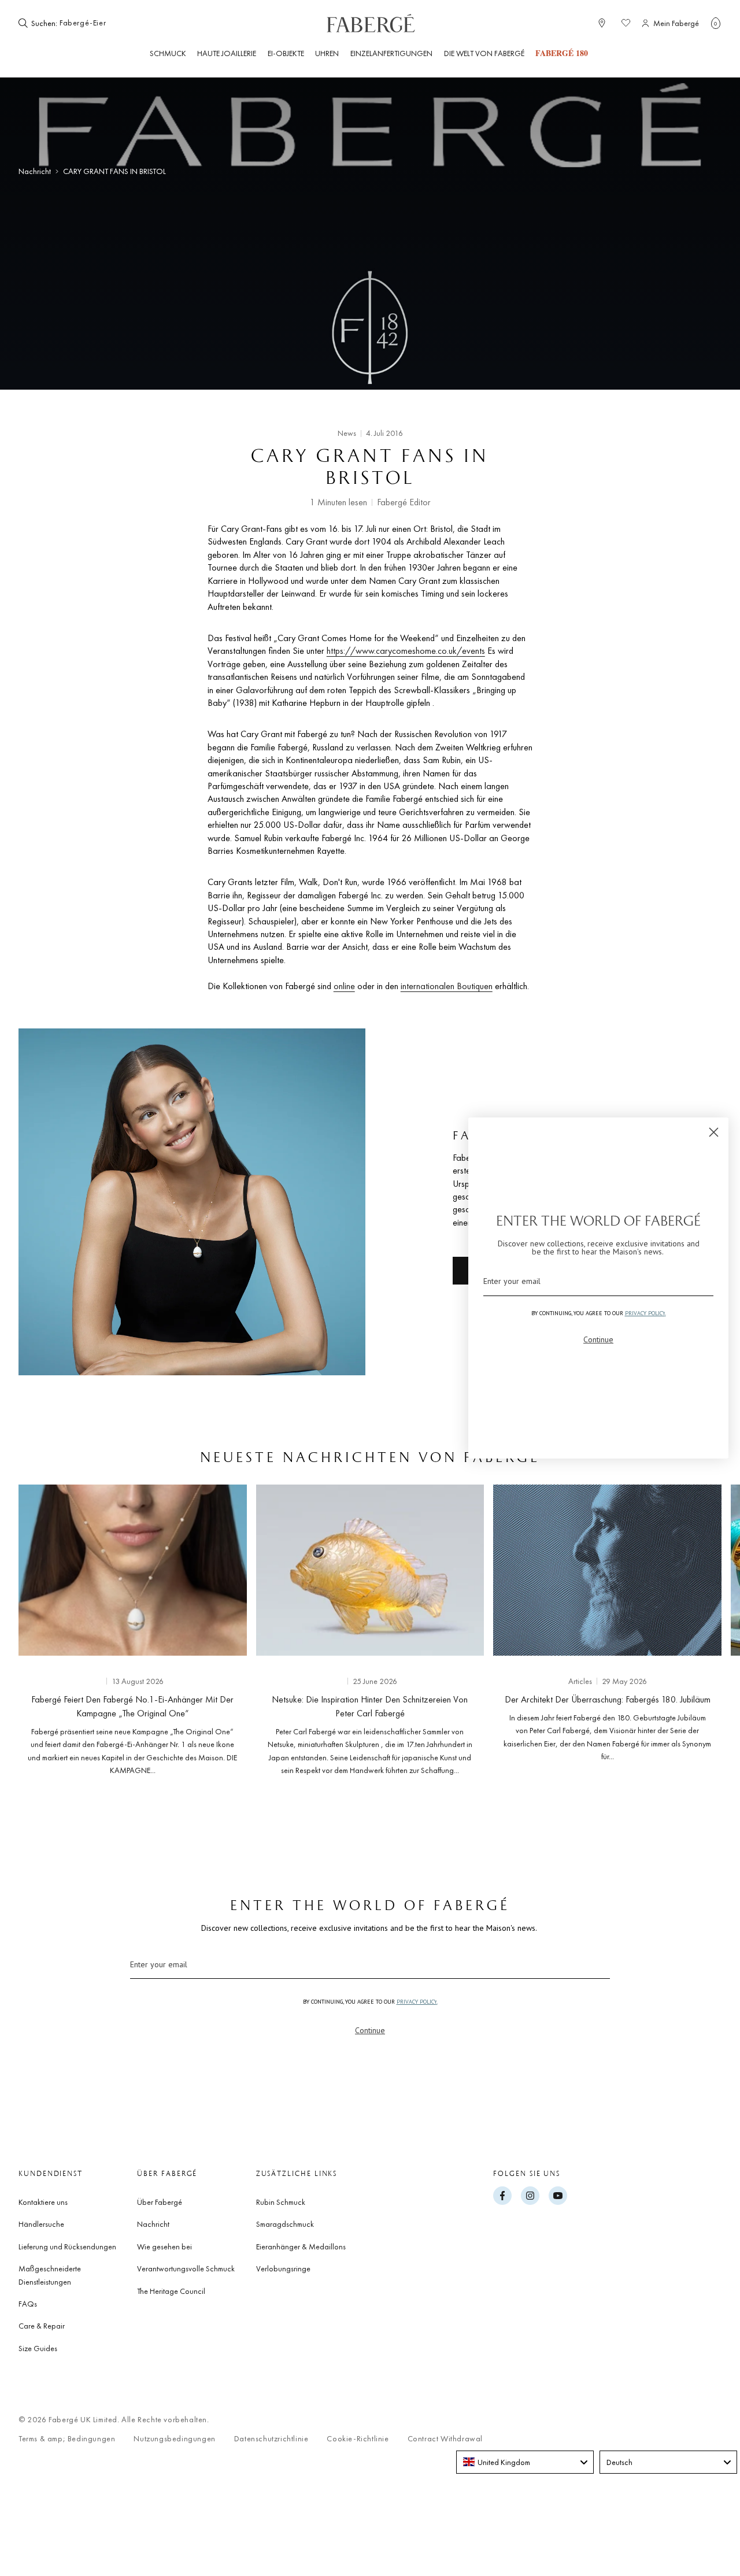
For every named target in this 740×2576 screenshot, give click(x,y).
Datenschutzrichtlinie (271, 2439)
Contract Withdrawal (445, 2439)
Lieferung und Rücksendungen (67, 2246)
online (344, 986)
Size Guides (38, 2348)
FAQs (28, 2304)
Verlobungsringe (283, 2268)
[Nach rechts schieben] (694, 1634)
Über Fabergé (160, 2202)
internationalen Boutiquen (447, 986)
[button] (716, 23)
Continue (370, 2030)
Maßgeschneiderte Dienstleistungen (50, 2275)
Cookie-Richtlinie (358, 2439)
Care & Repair (42, 2326)
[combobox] (95, 23)
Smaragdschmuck (285, 2224)
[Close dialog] (714, 1132)
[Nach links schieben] (46, 1634)
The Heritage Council (171, 2291)
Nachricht (35, 171)
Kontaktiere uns (43, 2202)
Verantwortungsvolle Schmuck (186, 2268)
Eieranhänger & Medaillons (301, 2246)
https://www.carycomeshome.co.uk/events (406, 651)
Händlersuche (41, 2224)
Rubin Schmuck (281, 2202)
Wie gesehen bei (164, 2246)
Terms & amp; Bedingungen (67, 2439)
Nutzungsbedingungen (174, 2439)
